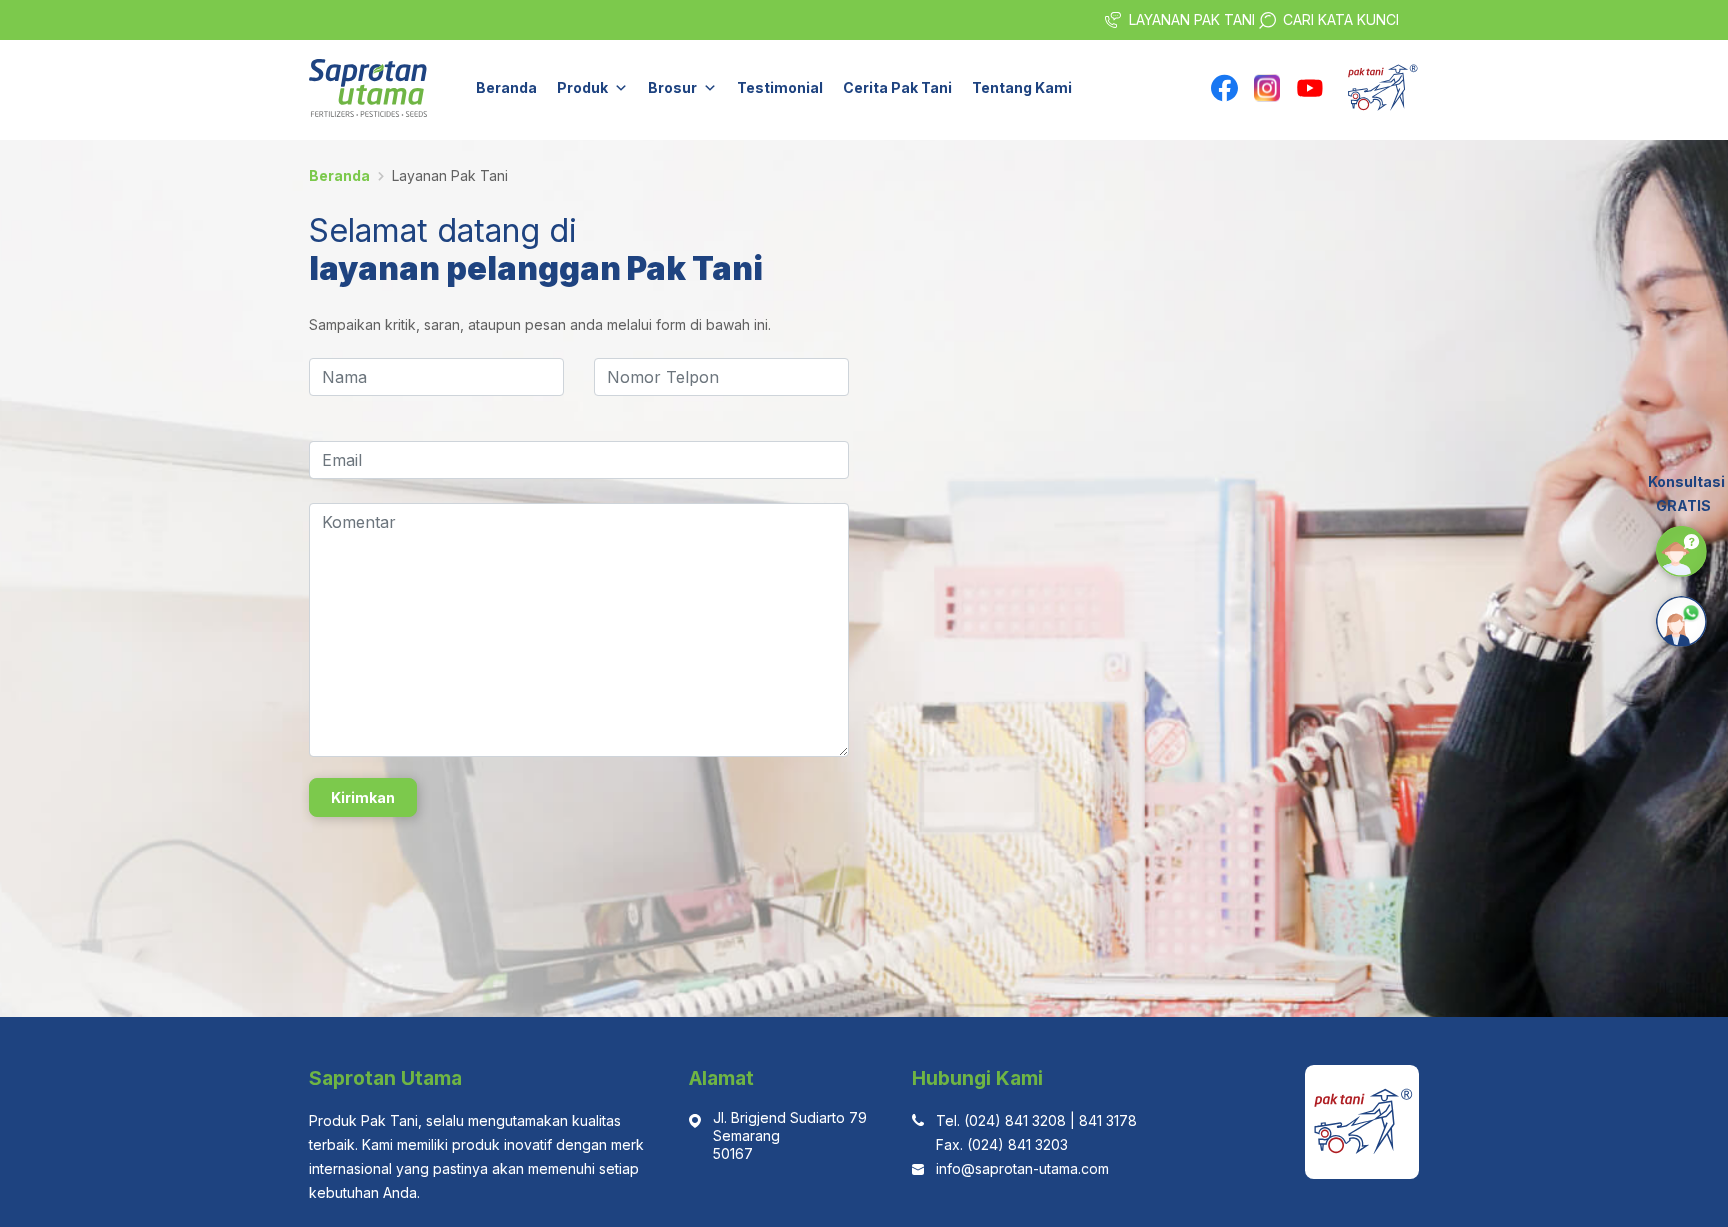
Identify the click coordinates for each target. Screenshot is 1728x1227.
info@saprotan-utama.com (1022, 1168)
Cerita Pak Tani (897, 87)
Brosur (672, 87)
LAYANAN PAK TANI (1192, 19)
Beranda (506, 87)
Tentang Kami (1022, 87)
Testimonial (780, 87)
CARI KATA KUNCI (1341, 19)
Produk (582, 87)
